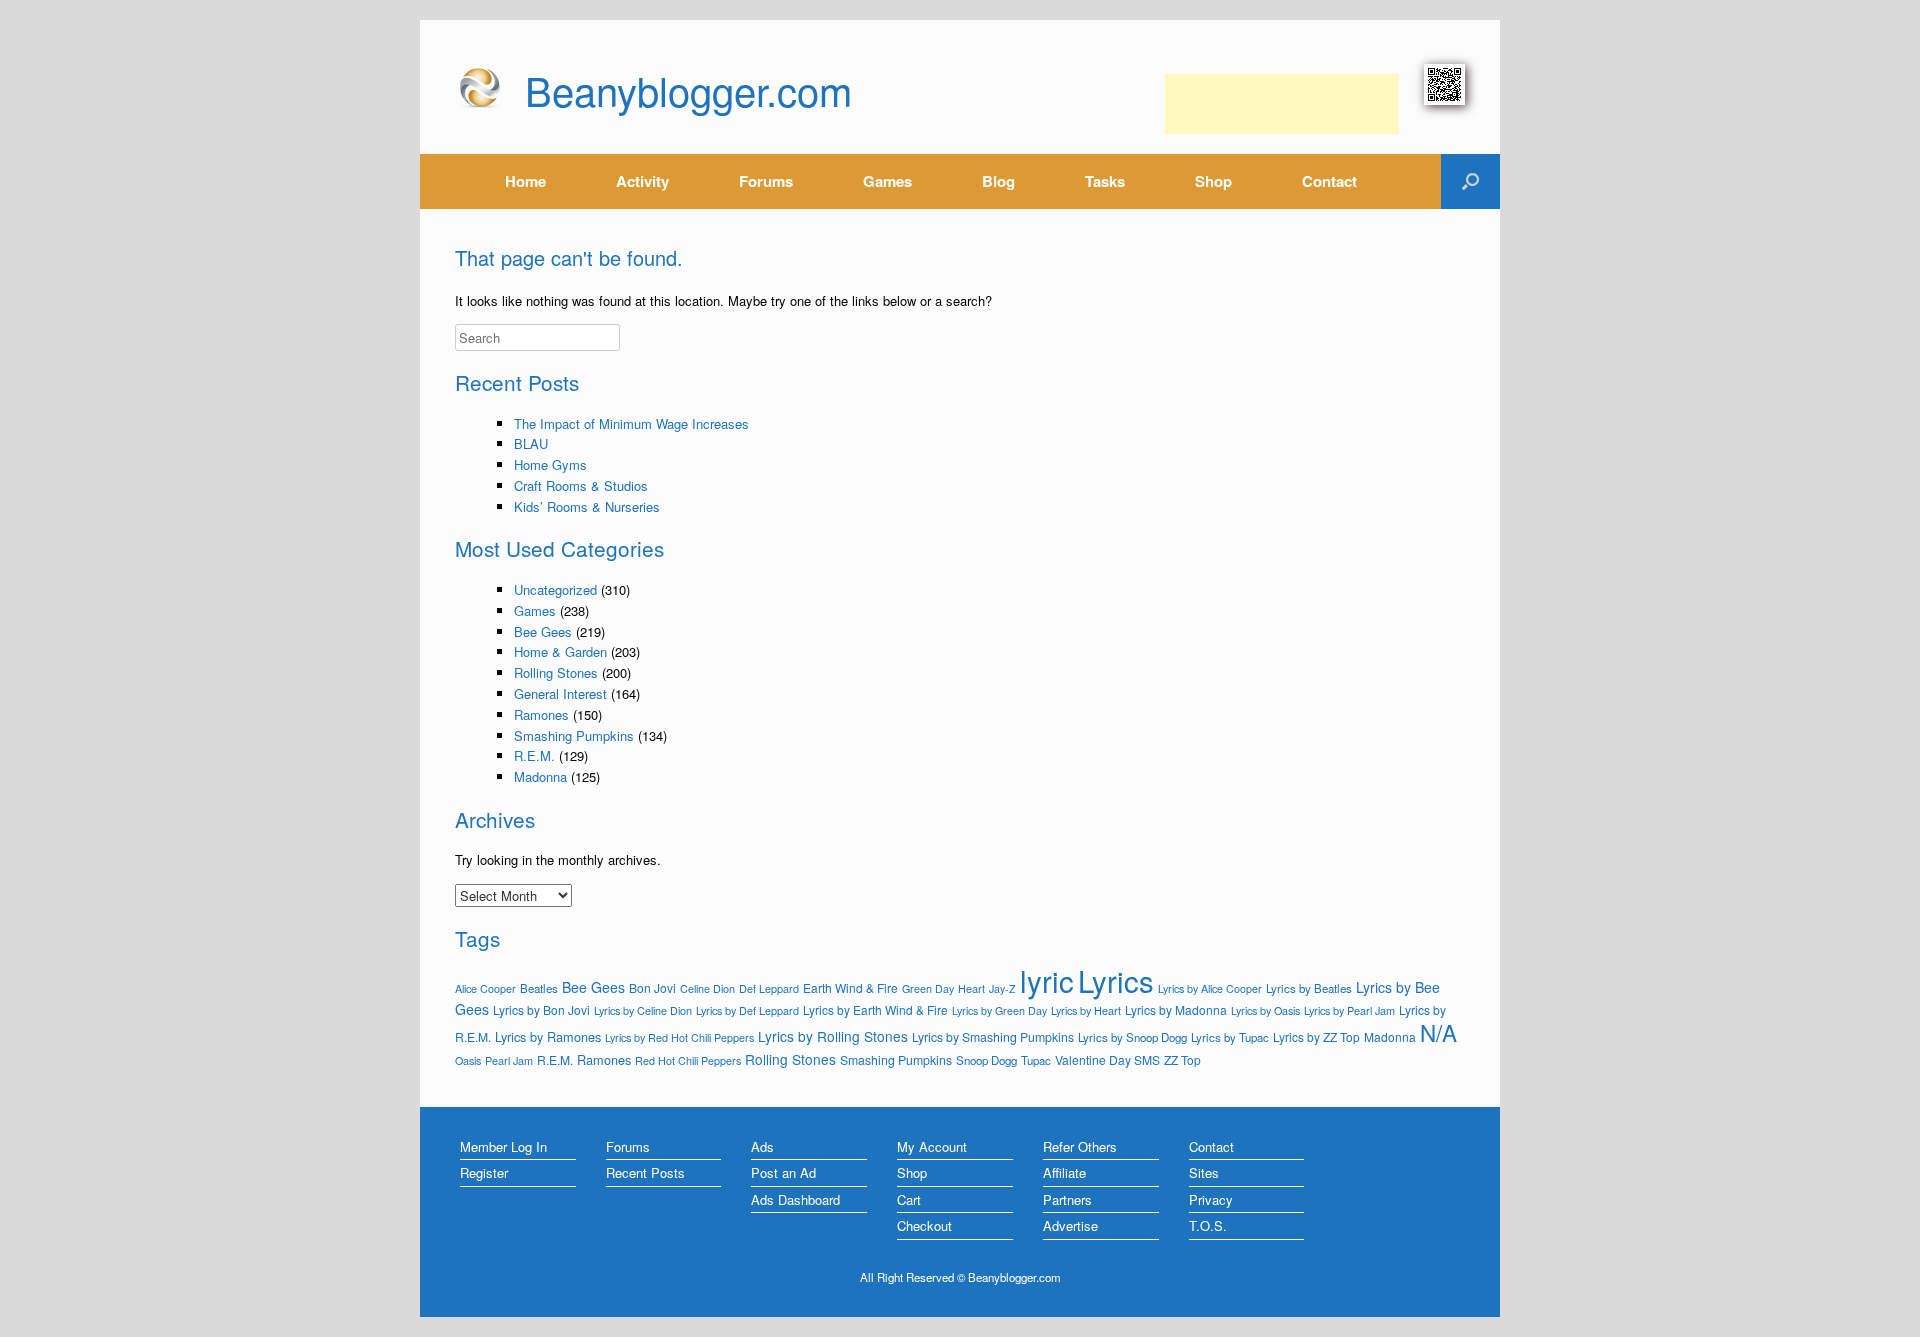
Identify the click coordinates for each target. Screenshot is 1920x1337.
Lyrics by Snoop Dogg (1132, 1037)
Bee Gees (543, 631)
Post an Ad (783, 1172)
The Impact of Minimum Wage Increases (631, 423)
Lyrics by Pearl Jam (1349, 1010)
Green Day (928, 988)
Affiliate (1064, 1172)
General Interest (560, 693)
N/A (1438, 1032)
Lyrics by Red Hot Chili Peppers (679, 1037)
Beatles (539, 988)
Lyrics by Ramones (548, 1036)
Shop (1213, 181)
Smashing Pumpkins (574, 735)
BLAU (531, 443)
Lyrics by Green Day (999, 1010)
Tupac (1036, 1060)
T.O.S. (1208, 1225)
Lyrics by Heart (1086, 1010)
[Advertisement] (1282, 104)
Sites (1204, 1172)
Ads (762, 1146)
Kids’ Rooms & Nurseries (587, 506)
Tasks (1105, 181)
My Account (932, 1146)
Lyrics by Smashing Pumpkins (993, 1037)
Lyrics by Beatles (1309, 988)
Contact (1329, 181)
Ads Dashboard (795, 1199)
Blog (998, 181)
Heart (971, 988)
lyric (1047, 980)
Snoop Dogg (986, 1060)
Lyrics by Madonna (1176, 1009)
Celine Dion (707, 988)
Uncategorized (555, 589)
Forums (766, 181)
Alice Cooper (485, 988)
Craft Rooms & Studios (581, 485)
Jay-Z (1002, 988)
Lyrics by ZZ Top (1316, 1036)
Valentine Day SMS (1107, 1059)
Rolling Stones (556, 672)
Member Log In (503, 1146)
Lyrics (1116, 980)
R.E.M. (534, 755)
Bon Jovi (652, 987)
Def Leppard (769, 988)
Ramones (541, 714)
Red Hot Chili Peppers (688, 1060)
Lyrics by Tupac (1230, 1037)
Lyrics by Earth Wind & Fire (875, 1009)
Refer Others (1080, 1146)
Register (484, 1172)
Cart (909, 1199)
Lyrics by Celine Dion (643, 1010)
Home (525, 181)
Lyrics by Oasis (1265, 1010)
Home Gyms (550, 464)
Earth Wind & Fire (850, 987)
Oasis (468, 1060)
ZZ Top (1182, 1059)
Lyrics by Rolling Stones (833, 1036)
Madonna (540, 776)
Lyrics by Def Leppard (747, 1010)
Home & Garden (560, 651)
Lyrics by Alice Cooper (1210, 988)
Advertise (1070, 1225)
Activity (642, 181)
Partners (1067, 1199)
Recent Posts (645, 1172)
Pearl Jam (509, 1060)
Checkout (924, 1225)
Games (887, 181)
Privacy (1211, 1199)
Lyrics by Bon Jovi (541, 1009)
